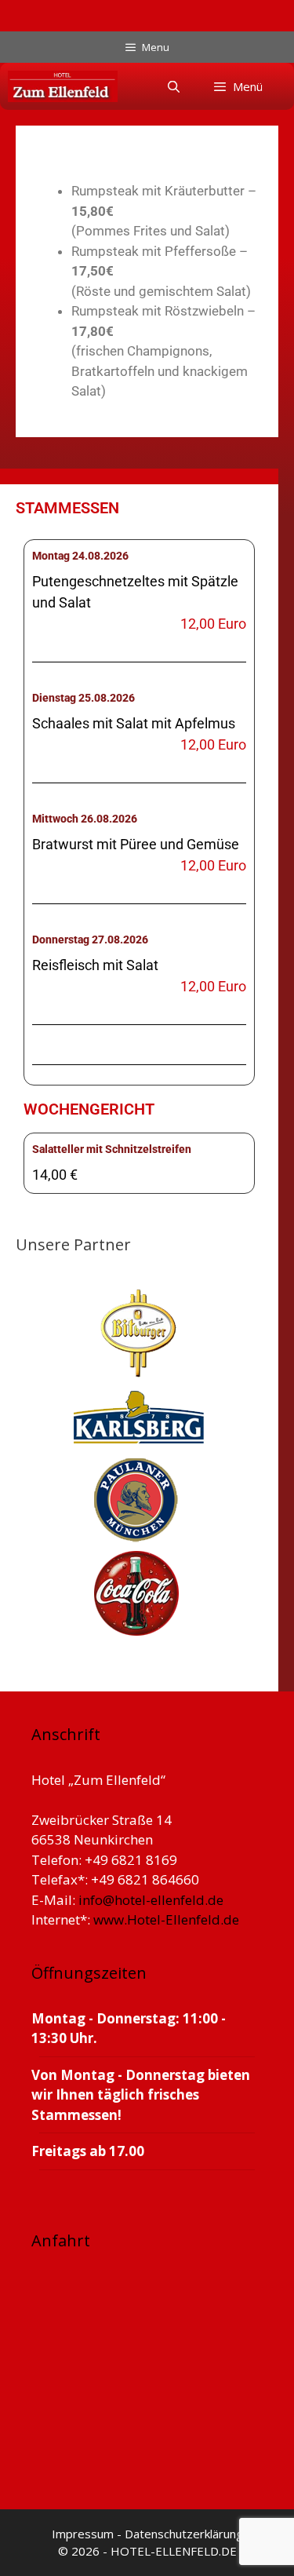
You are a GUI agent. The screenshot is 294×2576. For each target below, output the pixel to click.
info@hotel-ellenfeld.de (151, 1900)
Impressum (84, 2534)
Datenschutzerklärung (184, 2534)
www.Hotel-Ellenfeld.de (166, 1919)
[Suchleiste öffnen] (173, 86)
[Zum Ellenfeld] (63, 86)
